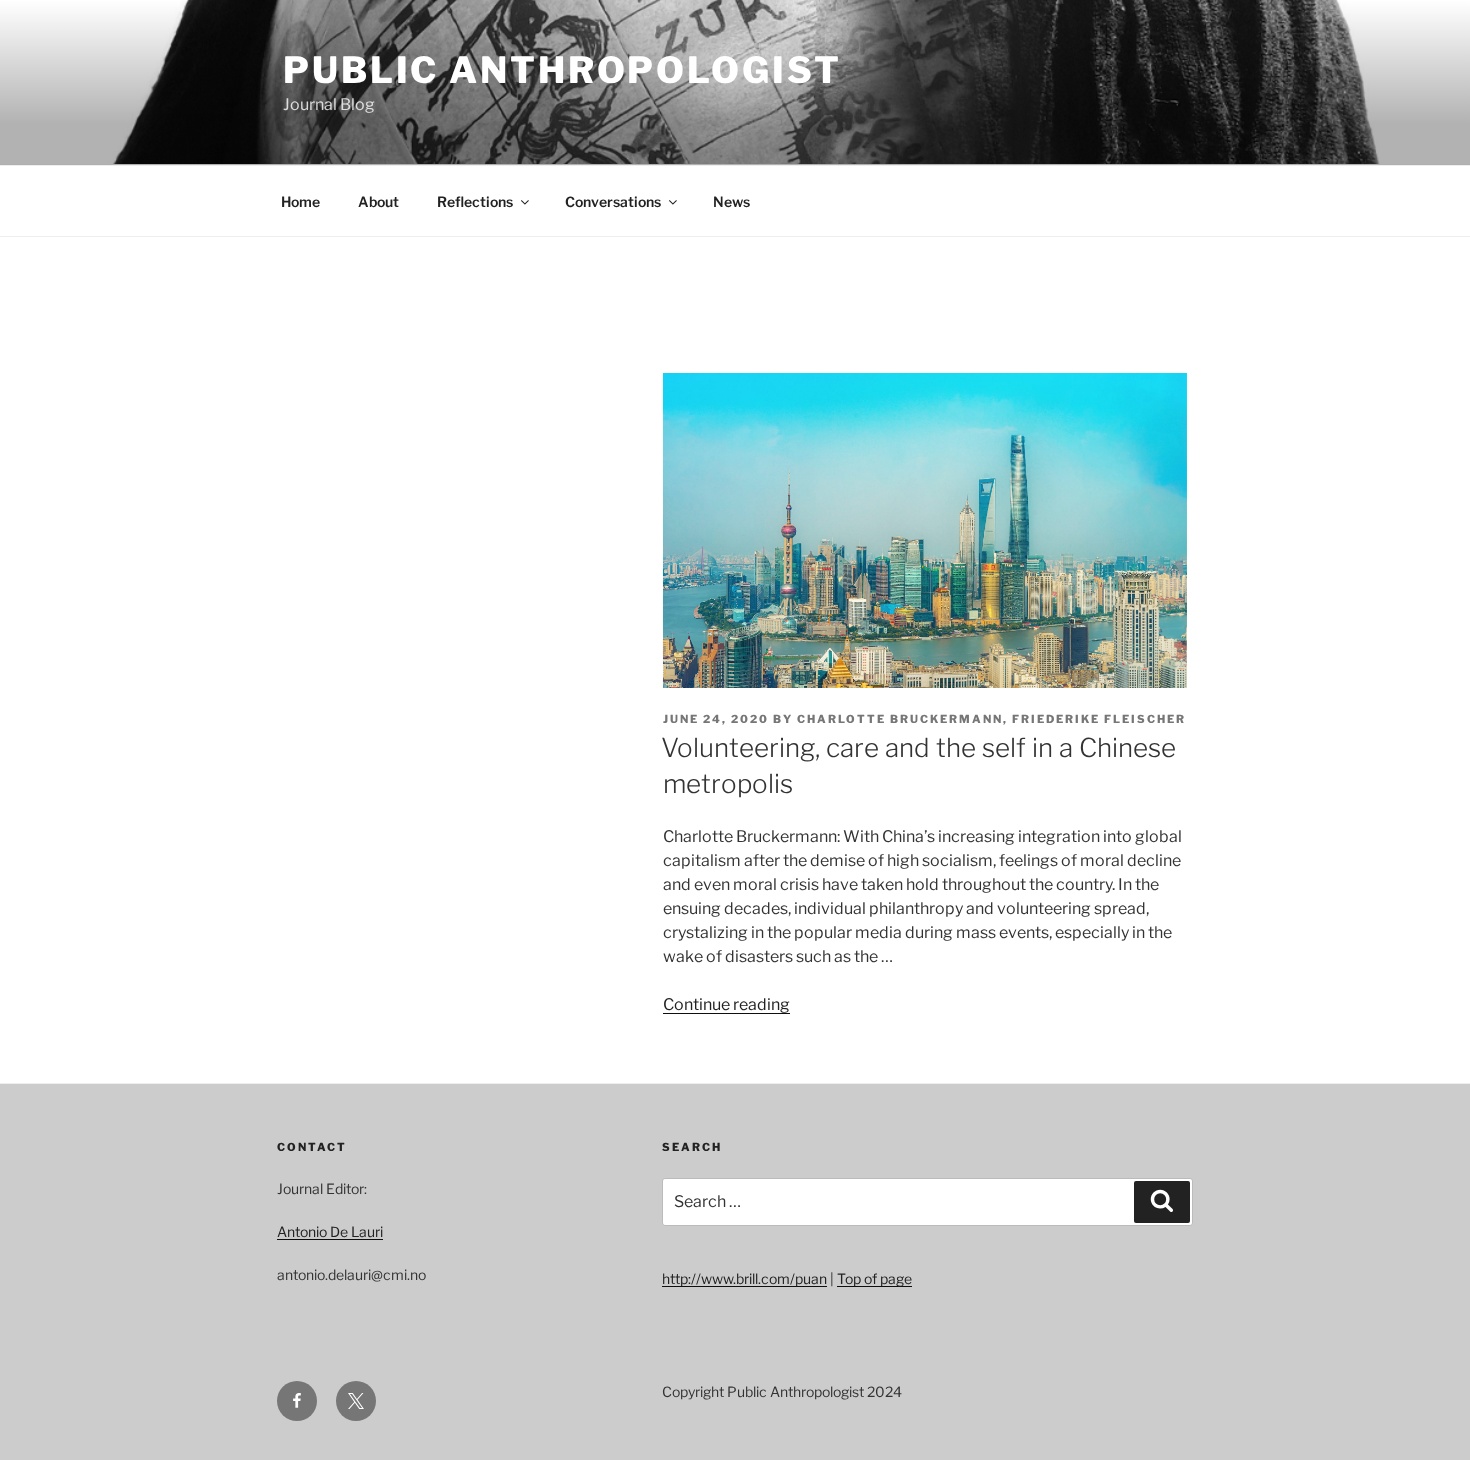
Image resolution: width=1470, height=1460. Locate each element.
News (731, 201)
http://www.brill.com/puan (744, 1278)
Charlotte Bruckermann (900, 719)
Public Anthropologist (562, 70)
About (378, 201)
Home (300, 201)
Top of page (874, 1278)
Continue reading (726, 1004)
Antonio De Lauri (330, 1231)
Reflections (475, 201)
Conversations (613, 201)
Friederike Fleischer (1099, 719)
